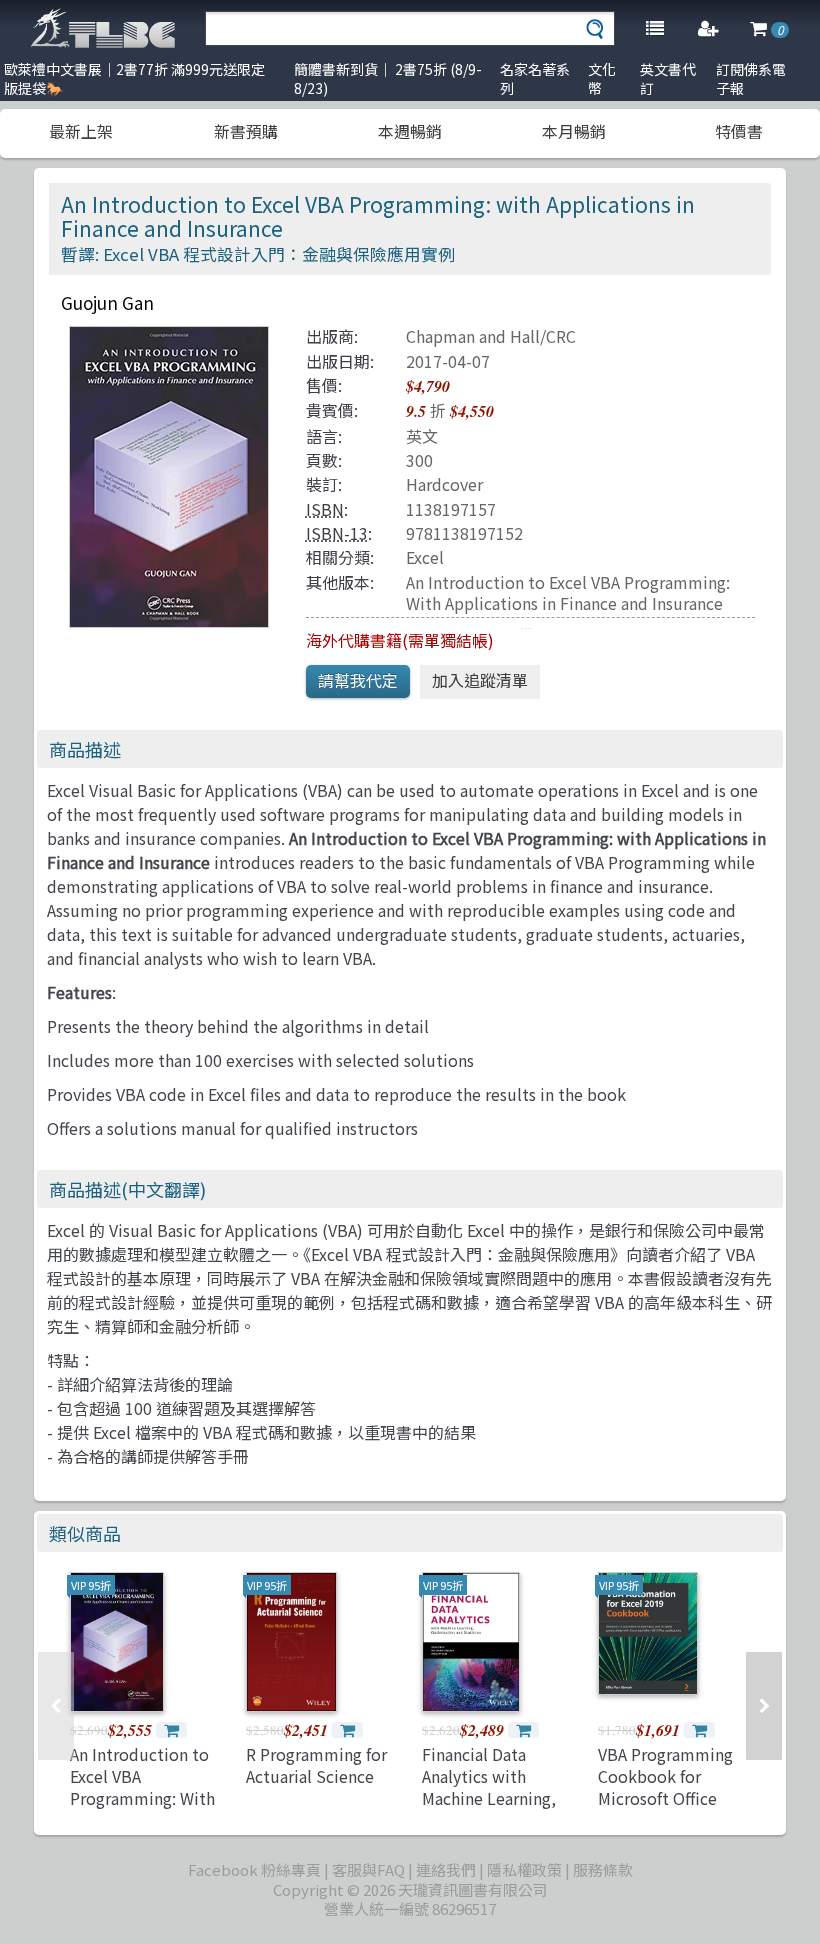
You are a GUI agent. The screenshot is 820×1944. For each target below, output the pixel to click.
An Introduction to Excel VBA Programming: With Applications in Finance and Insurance (568, 592)
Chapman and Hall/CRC (491, 336)
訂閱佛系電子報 (751, 78)
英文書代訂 (668, 78)
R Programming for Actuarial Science (316, 1765)
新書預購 (246, 131)
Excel (425, 557)
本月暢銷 (574, 131)
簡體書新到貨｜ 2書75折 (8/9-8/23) (388, 78)
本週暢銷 (410, 131)
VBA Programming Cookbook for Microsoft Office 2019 (665, 1787)
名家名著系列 (535, 78)
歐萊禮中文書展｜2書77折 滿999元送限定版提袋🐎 (134, 78)
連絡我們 (446, 1869)
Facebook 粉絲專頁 (254, 1869)
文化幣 (602, 78)
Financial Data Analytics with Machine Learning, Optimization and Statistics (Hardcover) (489, 1810)
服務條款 (603, 1869)
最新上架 (81, 131)
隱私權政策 (524, 1869)
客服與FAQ (368, 1869)
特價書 (739, 131)
